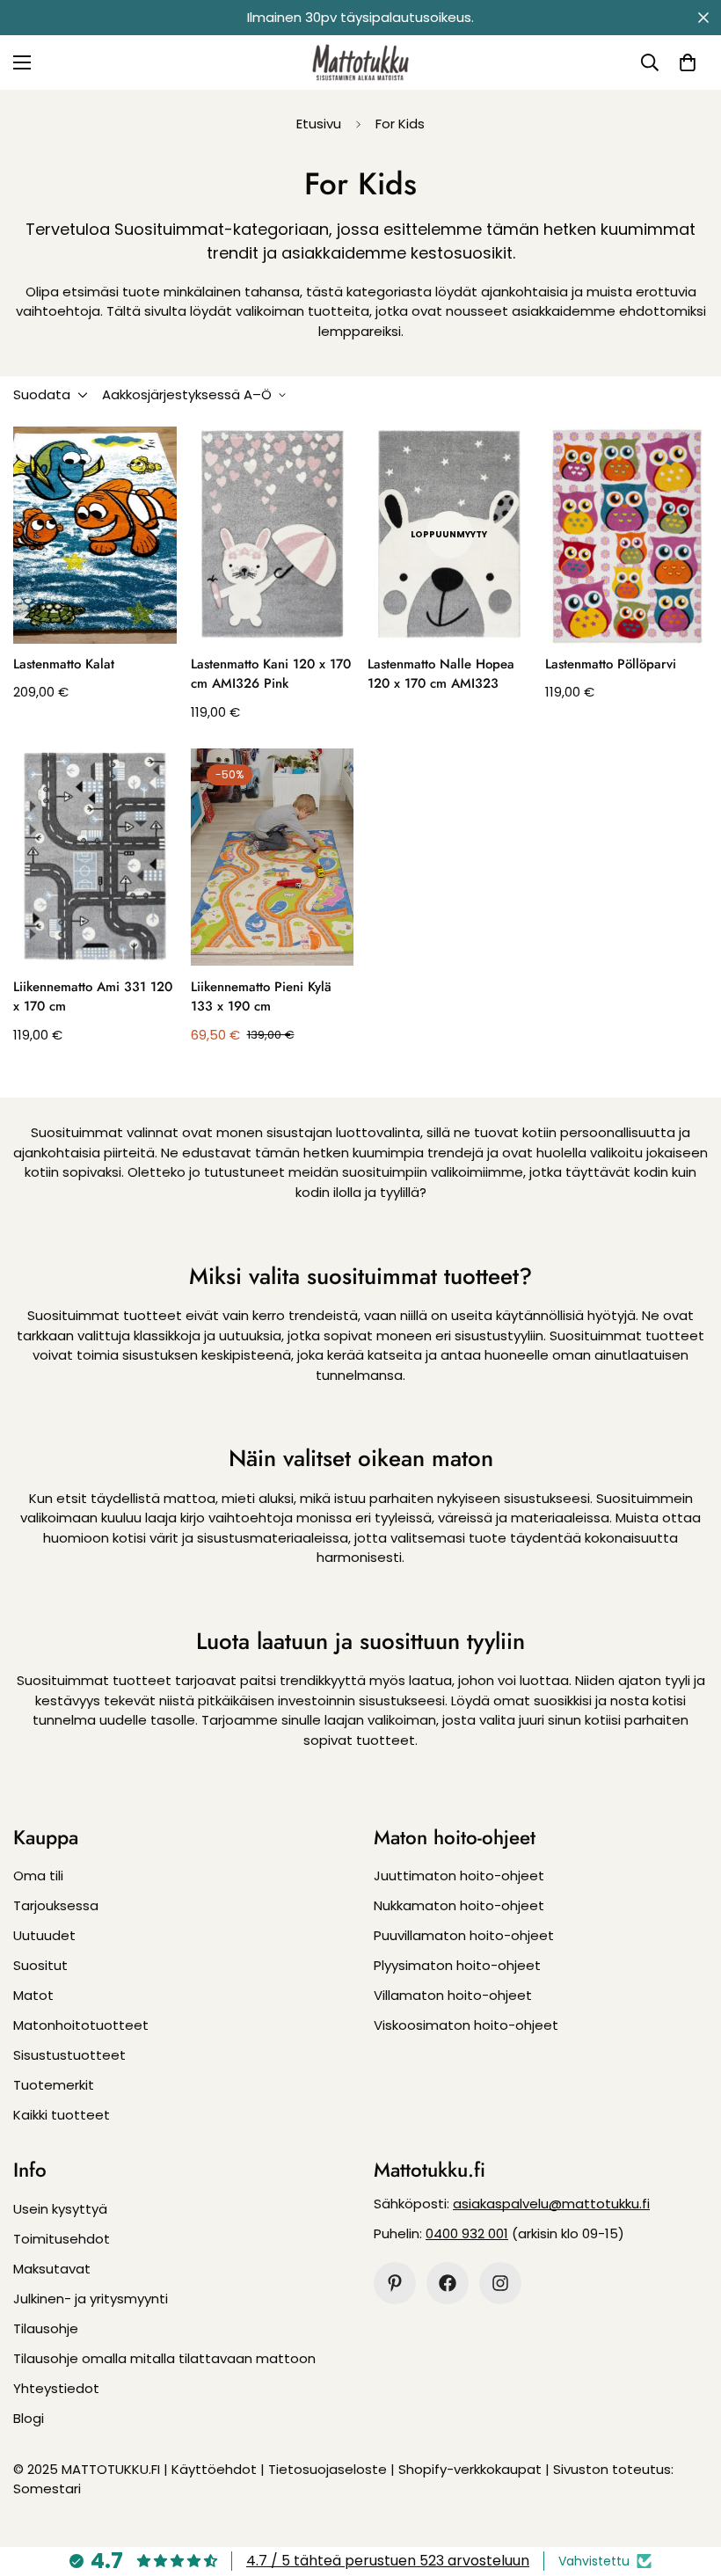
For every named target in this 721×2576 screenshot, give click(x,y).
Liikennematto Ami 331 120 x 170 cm (93, 997)
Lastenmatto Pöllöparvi (611, 664)
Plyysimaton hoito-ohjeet (457, 1965)
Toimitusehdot (62, 2239)
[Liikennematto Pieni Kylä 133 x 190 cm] (273, 857)
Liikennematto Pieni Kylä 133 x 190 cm (261, 997)
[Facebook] (448, 2283)
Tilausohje (46, 2328)
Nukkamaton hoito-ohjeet (459, 1905)
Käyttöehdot (214, 2469)
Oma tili (38, 1875)
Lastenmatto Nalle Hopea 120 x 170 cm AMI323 (441, 674)
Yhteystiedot (56, 2388)
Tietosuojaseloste (328, 2469)
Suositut (40, 1965)
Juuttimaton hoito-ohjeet (459, 1875)
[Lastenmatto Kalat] (95, 535)
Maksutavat (52, 2269)
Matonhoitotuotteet (81, 2025)
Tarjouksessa (56, 1905)
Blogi (29, 2418)
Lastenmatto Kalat (64, 664)
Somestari (47, 2488)
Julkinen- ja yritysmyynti (91, 2299)
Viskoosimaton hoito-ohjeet (466, 2025)
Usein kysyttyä (60, 2209)
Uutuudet (44, 1935)
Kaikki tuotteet (62, 2115)
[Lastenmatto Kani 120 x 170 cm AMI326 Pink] (273, 535)
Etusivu (319, 124)
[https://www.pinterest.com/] (395, 2283)
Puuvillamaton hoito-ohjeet (464, 1935)
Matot (33, 1995)
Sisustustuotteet (69, 2055)
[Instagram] (500, 2283)
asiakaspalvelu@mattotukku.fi (551, 2204)
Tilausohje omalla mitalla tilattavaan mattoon (164, 2358)
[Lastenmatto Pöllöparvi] (627, 535)
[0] (688, 62)
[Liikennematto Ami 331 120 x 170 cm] (95, 857)
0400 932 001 (467, 2233)
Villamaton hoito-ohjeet (453, 1995)
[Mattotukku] (360, 62)
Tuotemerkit (54, 2085)
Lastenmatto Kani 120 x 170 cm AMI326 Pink (271, 674)
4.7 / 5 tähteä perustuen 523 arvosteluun (388, 2561)
